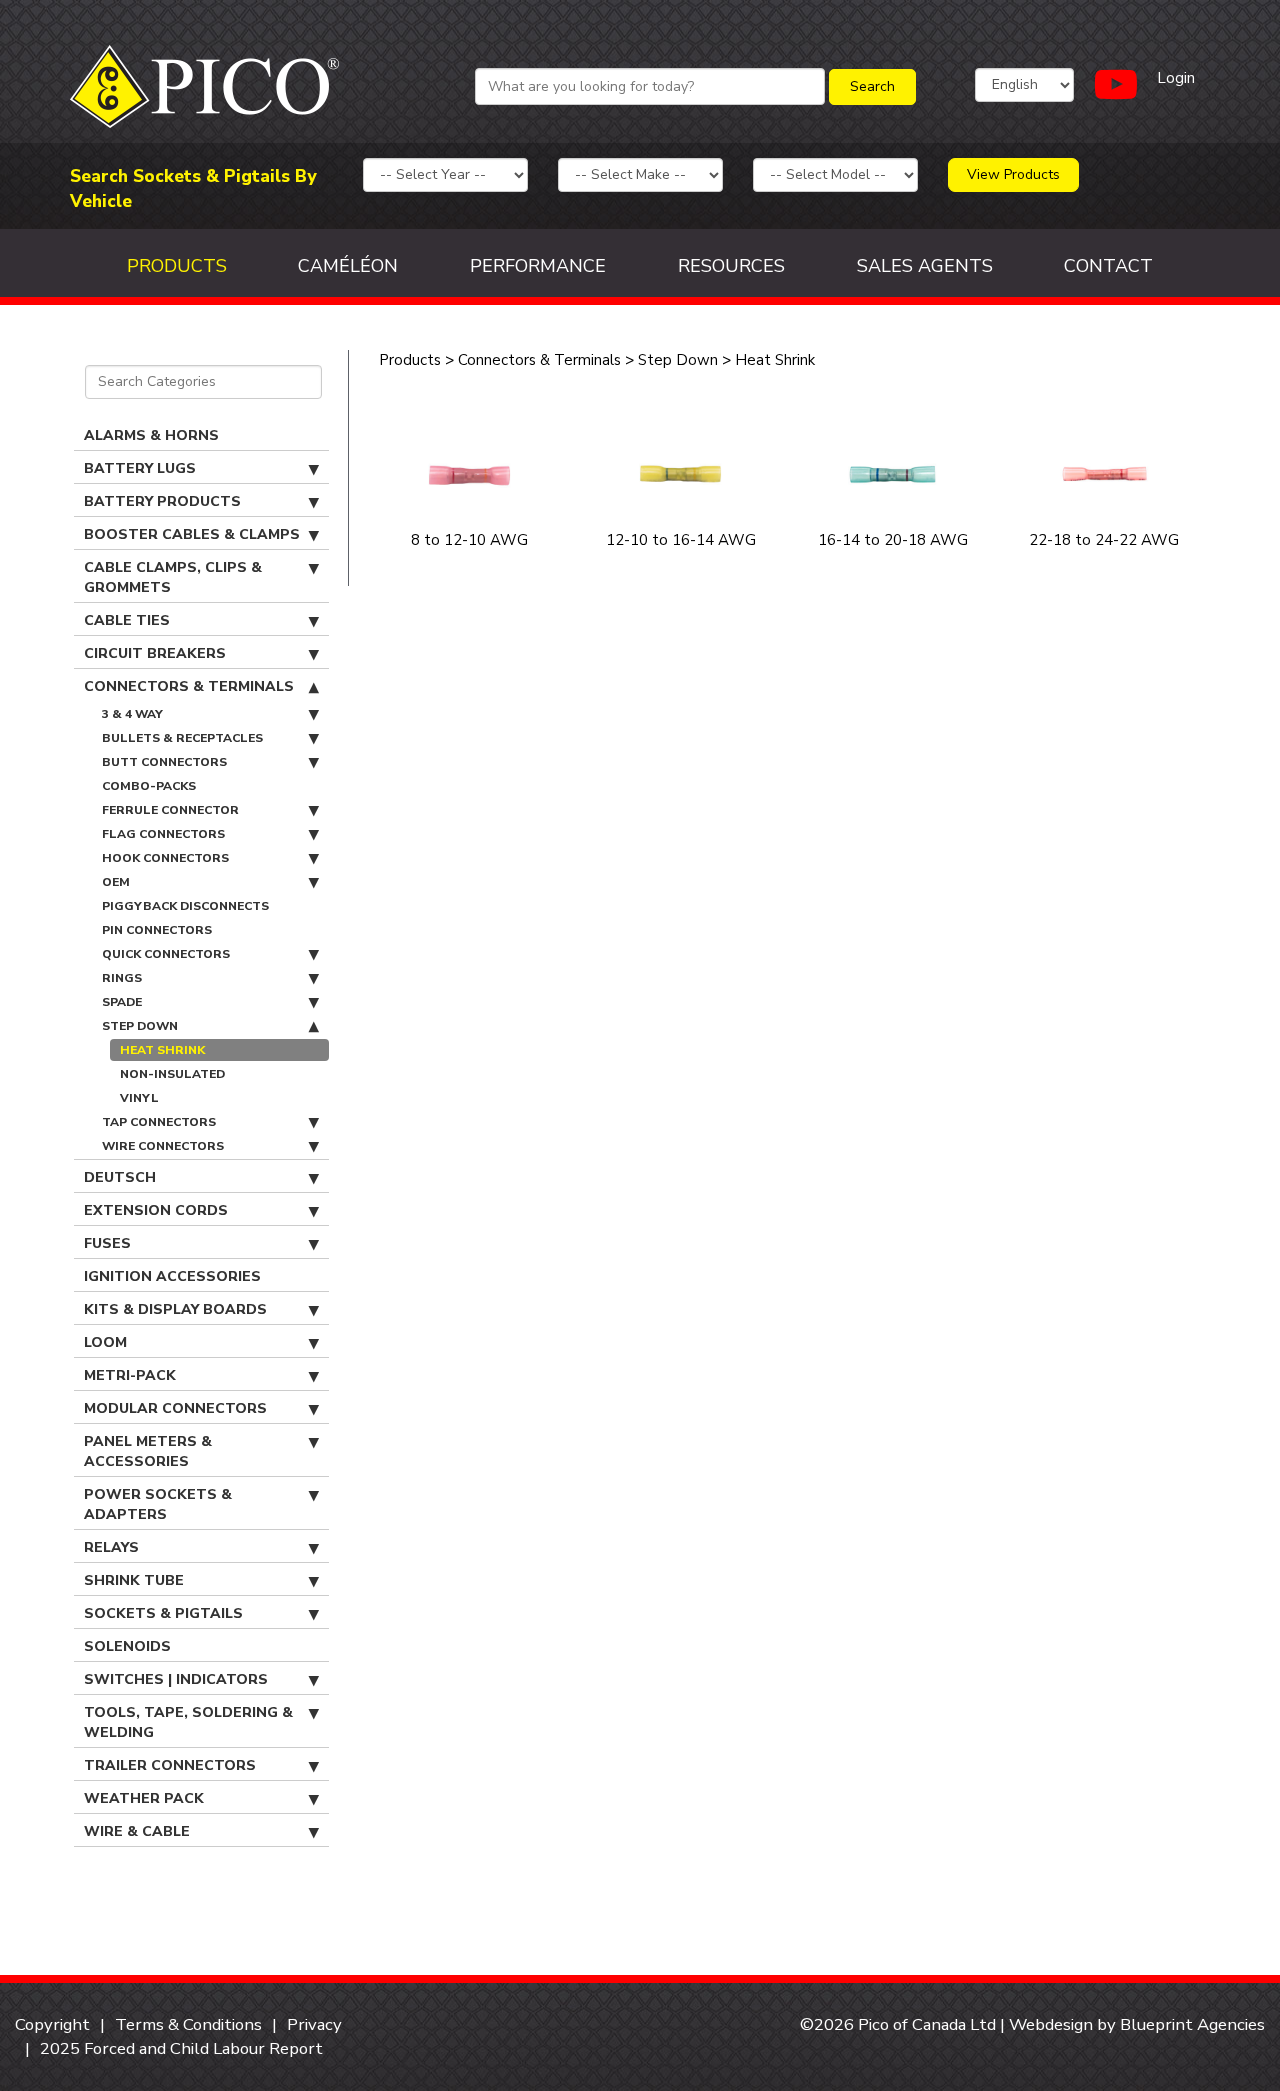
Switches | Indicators (176, 1679)
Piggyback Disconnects (185, 906)
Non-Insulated (172, 1074)
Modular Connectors (175, 1408)
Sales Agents (925, 266)
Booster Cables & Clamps (192, 534)
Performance (538, 266)
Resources (731, 266)
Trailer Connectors (170, 1765)
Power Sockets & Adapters (158, 1504)
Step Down (140, 1026)
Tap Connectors (159, 1122)
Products (177, 266)
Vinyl (139, 1098)
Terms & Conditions (188, 2024)
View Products (1013, 174)
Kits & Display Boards (175, 1309)
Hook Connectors (165, 858)
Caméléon (348, 266)
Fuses (107, 1243)
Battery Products (162, 501)
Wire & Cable (137, 1831)
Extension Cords (156, 1210)
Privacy (314, 2024)
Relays (111, 1547)
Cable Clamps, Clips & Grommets (173, 577)
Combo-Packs (149, 786)
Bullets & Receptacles (182, 738)
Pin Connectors (157, 930)
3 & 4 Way (132, 714)
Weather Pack (144, 1798)
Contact (1108, 266)
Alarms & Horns (151, 435)
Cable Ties (127, 620)
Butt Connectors (164, 762)
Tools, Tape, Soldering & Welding (188, 1722)
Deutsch (120, 1177)
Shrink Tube (134, 1580)
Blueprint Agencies (1192, 2024)
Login (1176, 78)
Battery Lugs (140, 468)
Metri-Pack (130, 1375)
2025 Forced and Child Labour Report (181, 2048)
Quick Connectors (166, 954)
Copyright (52, 2024)
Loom (105, 1342)
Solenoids (127, 1646)
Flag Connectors (163, 834)
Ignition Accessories (172, 1276)
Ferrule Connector (170, 810)
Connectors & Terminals (189, 686)
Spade (122, 1002)
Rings (122, 978)
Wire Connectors (163, 1146)
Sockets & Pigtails (163, 1613)
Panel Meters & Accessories (148, 1451)
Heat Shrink (162, 1050)
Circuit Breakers (155, 653)
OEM (116, 882)
